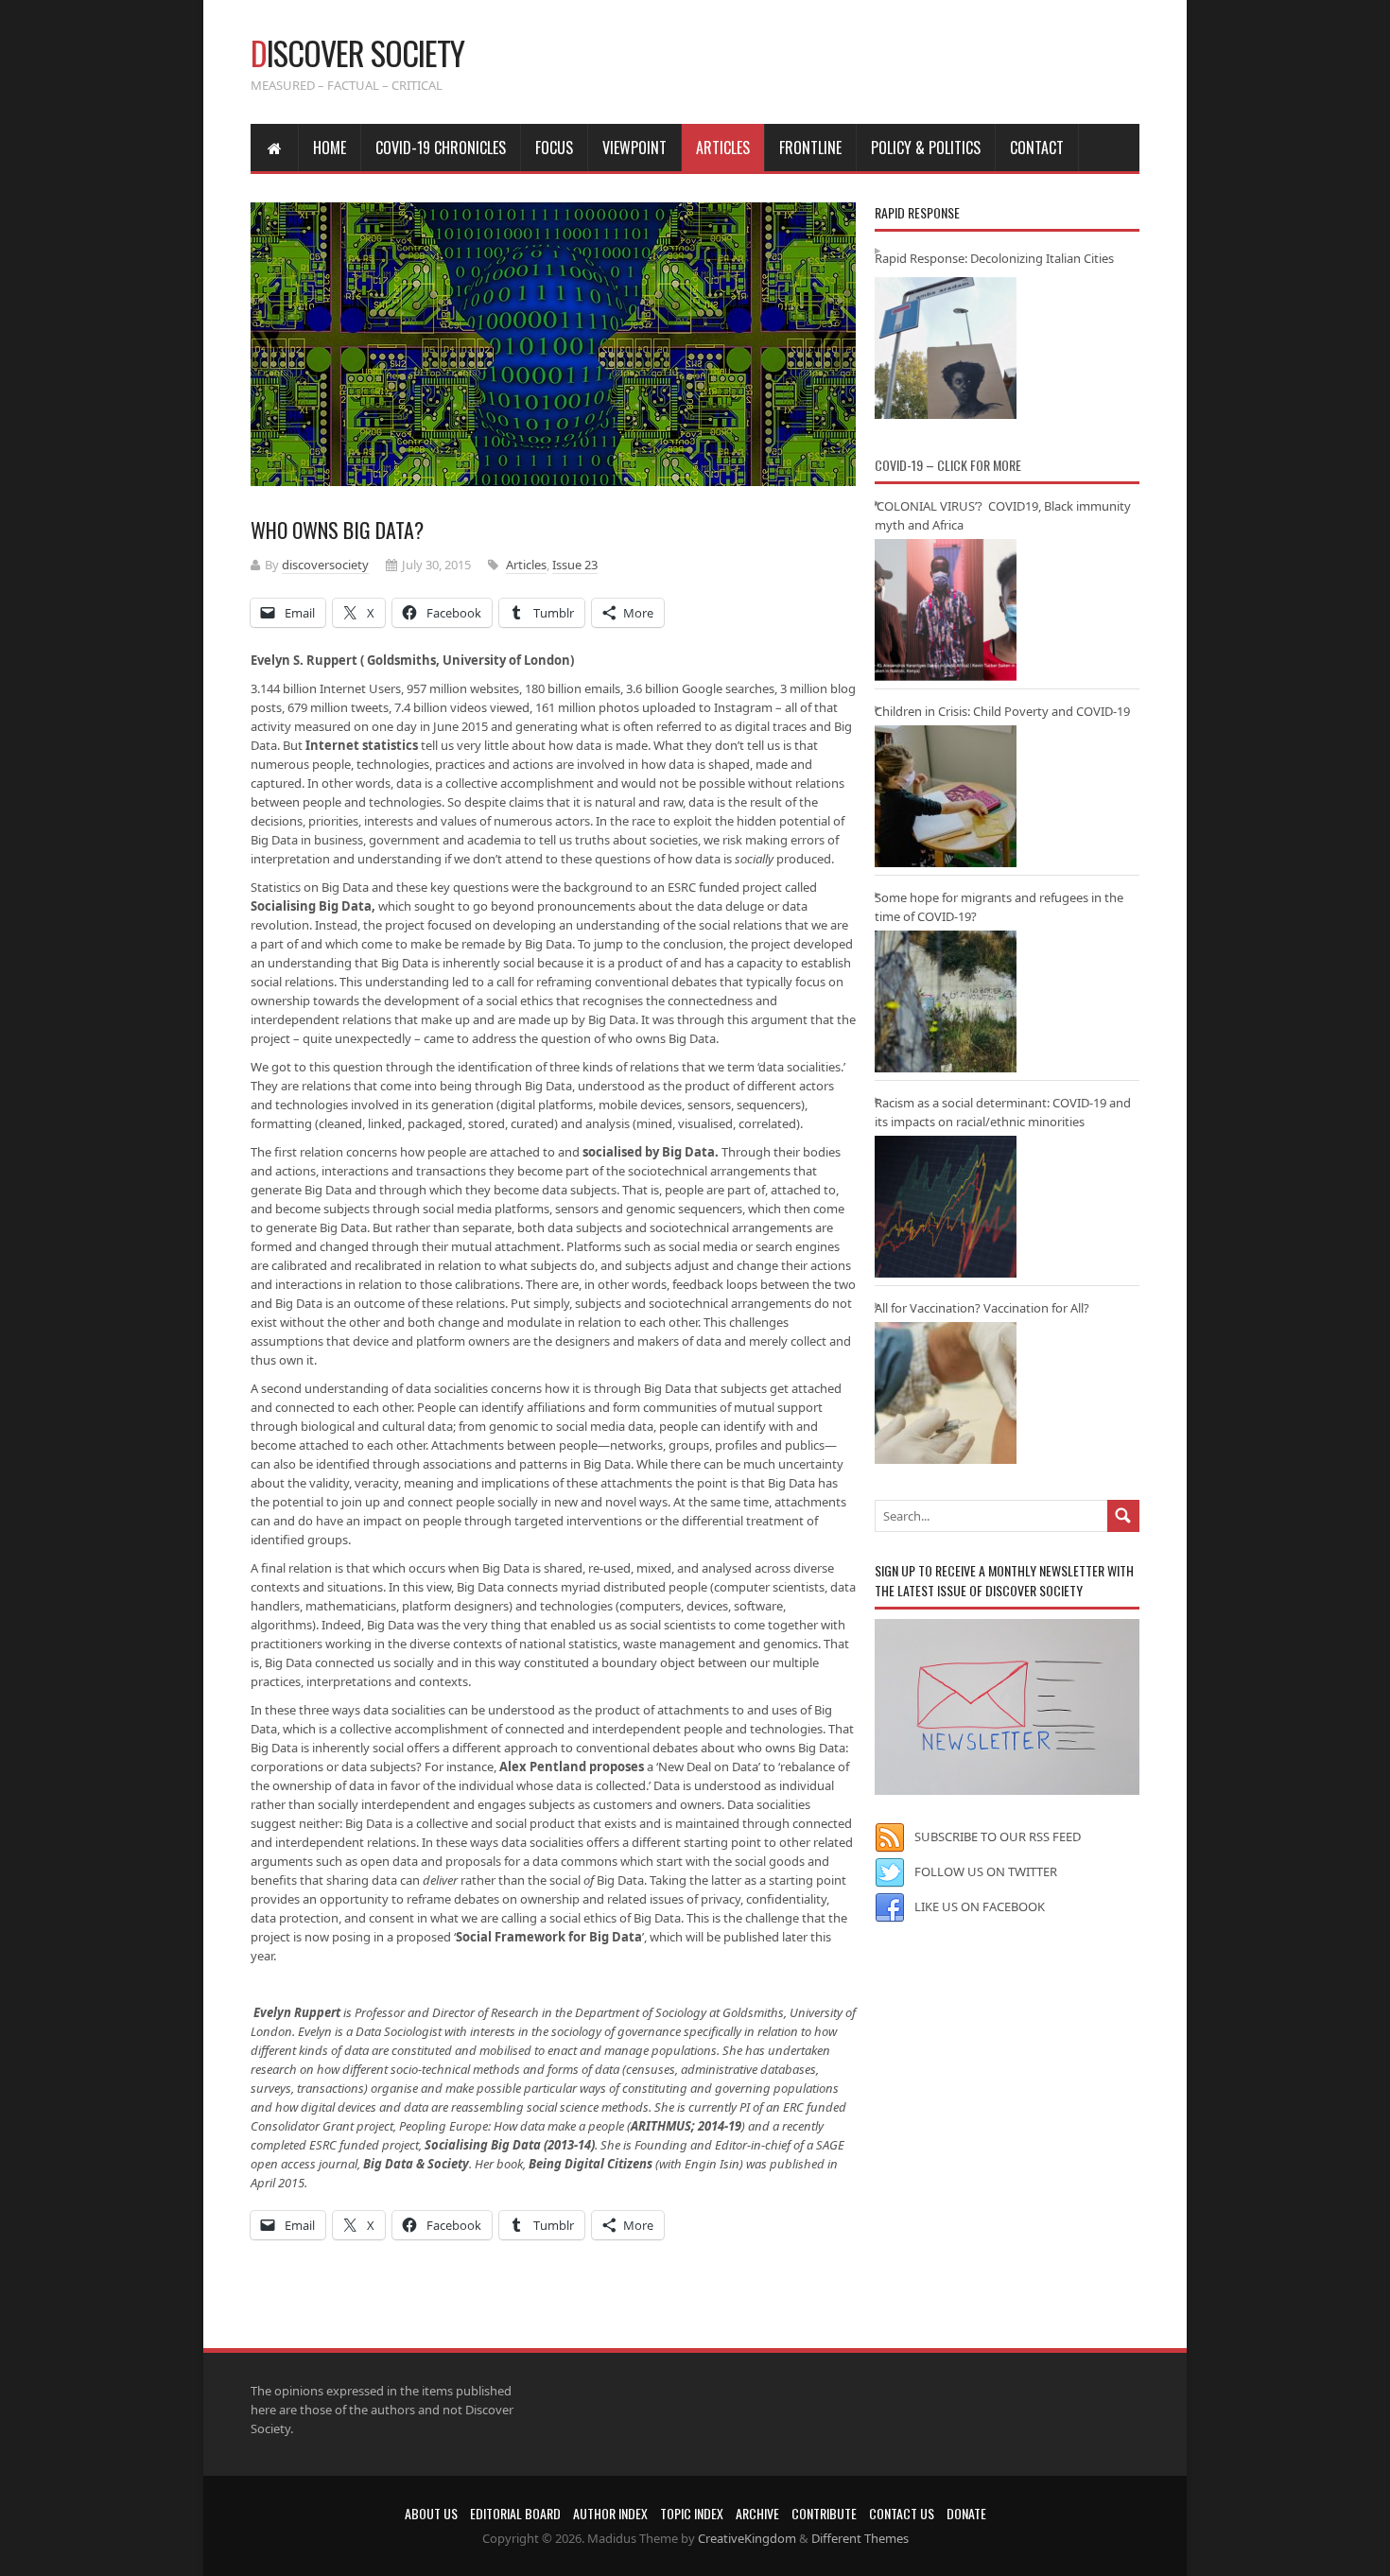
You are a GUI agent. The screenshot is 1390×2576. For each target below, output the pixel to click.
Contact (1037, 148)
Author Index (610, 2513)
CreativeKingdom (747, 2538)
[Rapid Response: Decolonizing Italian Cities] (946, 348)
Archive (757, 2513)
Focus (554, 148)
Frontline (810, 148)
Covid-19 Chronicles (441, 148)
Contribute (824, 2513)
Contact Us (902, 2513)
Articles (723, 148)
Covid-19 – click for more (948, 465)
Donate (966, 2513)
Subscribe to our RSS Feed (998, 1836)
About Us (431, 2513)
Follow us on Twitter (986, 1871)
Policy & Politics (926, 148)
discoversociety (325, 565)
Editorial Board (515, 2513)
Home (330, 148)
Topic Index (692, 2513)
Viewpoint (634, 148)
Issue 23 (575, 565)
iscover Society (357, 52)
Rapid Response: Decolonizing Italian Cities (994, 258)
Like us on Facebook (980, 1906)
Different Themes (860, 2538)
